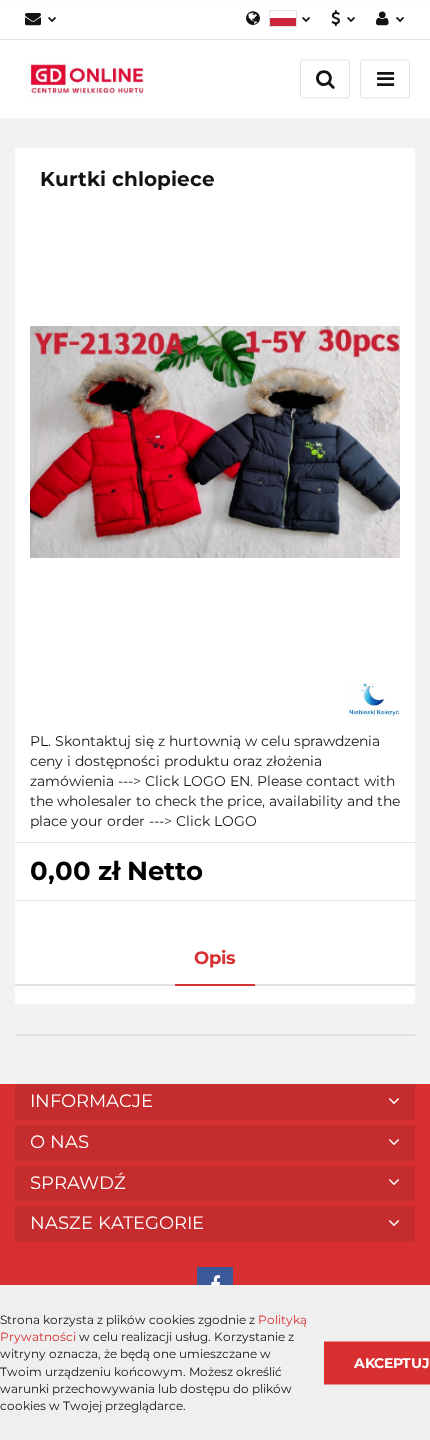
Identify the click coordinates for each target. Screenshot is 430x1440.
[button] (215, 1102)
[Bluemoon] (373, 700)
